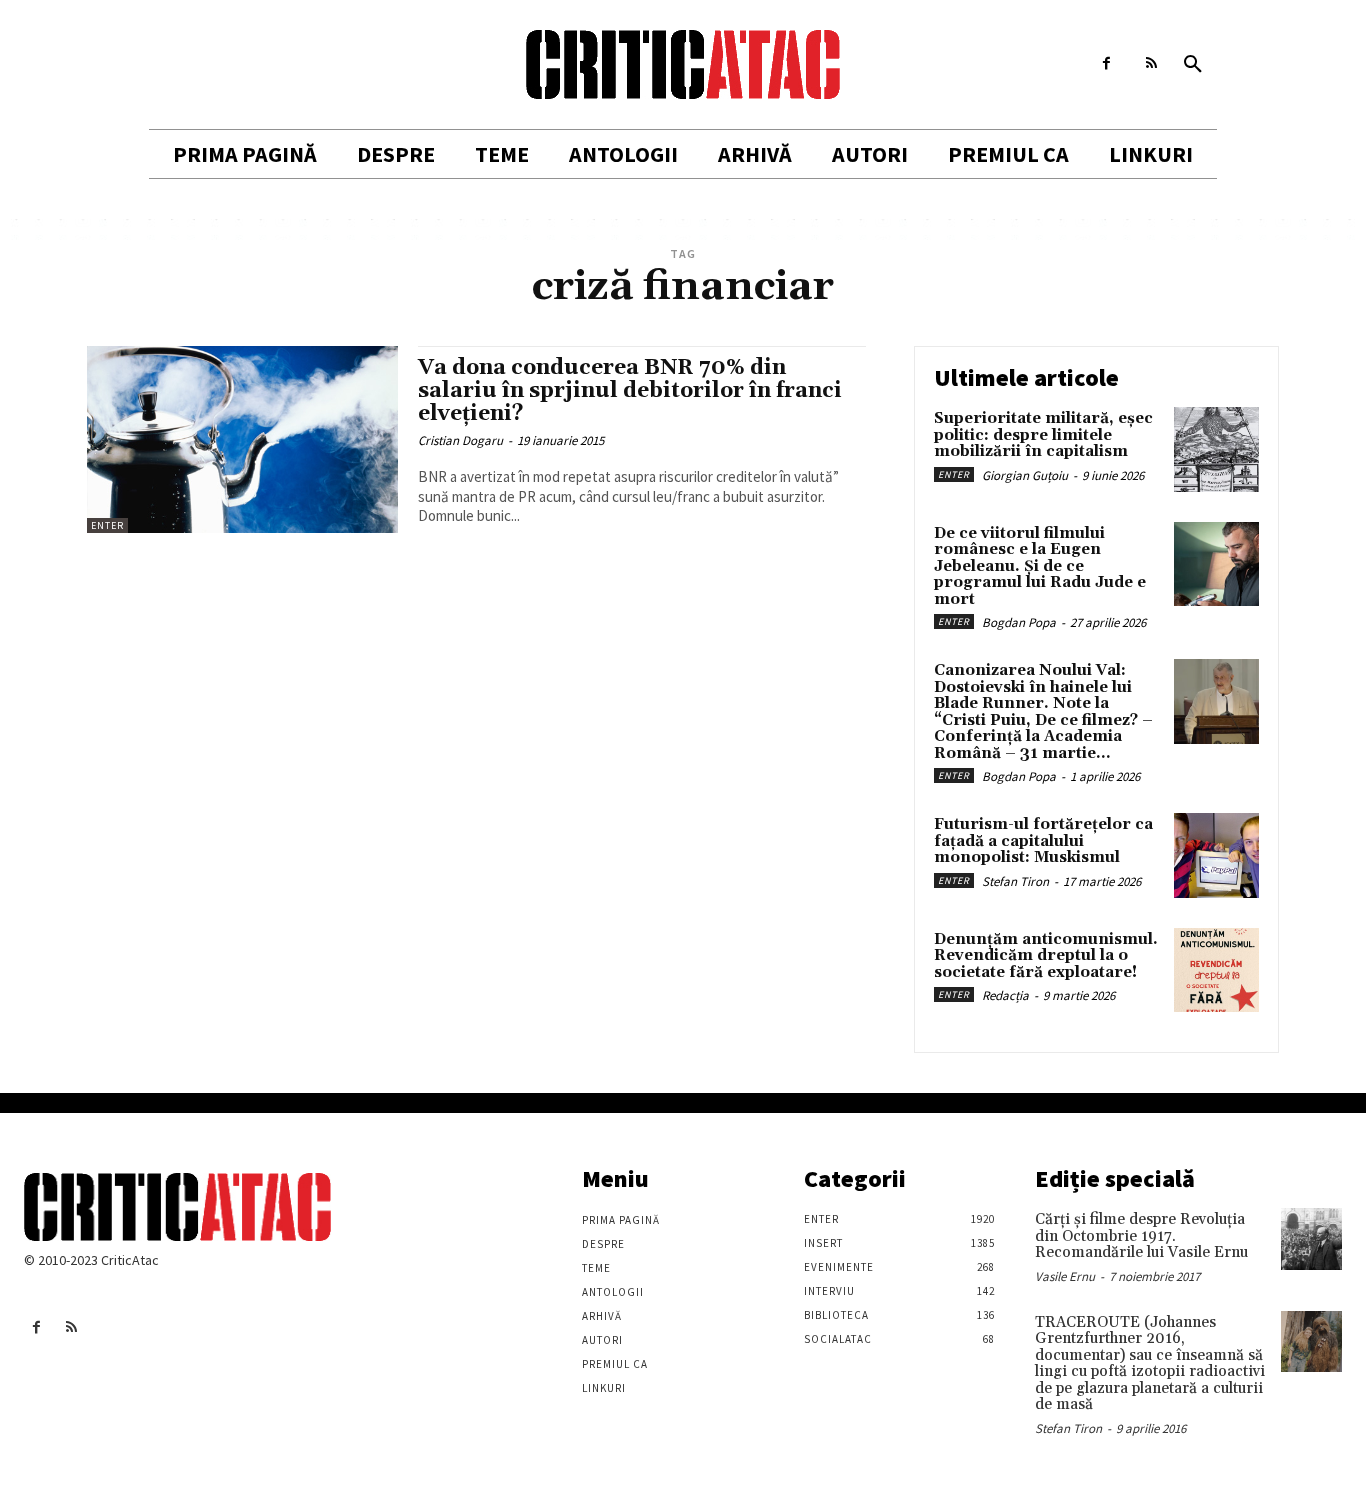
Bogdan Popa (1019, 622)
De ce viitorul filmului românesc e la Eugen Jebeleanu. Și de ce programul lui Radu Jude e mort (1040, 566)
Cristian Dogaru (460, 440)
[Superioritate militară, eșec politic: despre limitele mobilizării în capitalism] (1216, 449)
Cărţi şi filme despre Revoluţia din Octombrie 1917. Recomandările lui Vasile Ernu (1141, 1236)
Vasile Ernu (1065, 1276)
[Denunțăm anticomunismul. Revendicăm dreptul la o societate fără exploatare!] (1216, 970)
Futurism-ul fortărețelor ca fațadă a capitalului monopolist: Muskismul (1043, 841)
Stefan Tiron (1015, 881)
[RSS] (1151, 63)
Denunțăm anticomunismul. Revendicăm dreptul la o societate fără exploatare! (1046, 956)
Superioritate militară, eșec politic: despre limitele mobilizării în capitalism (1043, 435)
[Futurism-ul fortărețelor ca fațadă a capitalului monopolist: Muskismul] (1216, 855)
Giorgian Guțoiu (1025, 475)
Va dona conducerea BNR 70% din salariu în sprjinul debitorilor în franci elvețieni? (630, 391)
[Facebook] (1106, 63)
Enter (107, 525)
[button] (1193, 65)
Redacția (1005, 995)
